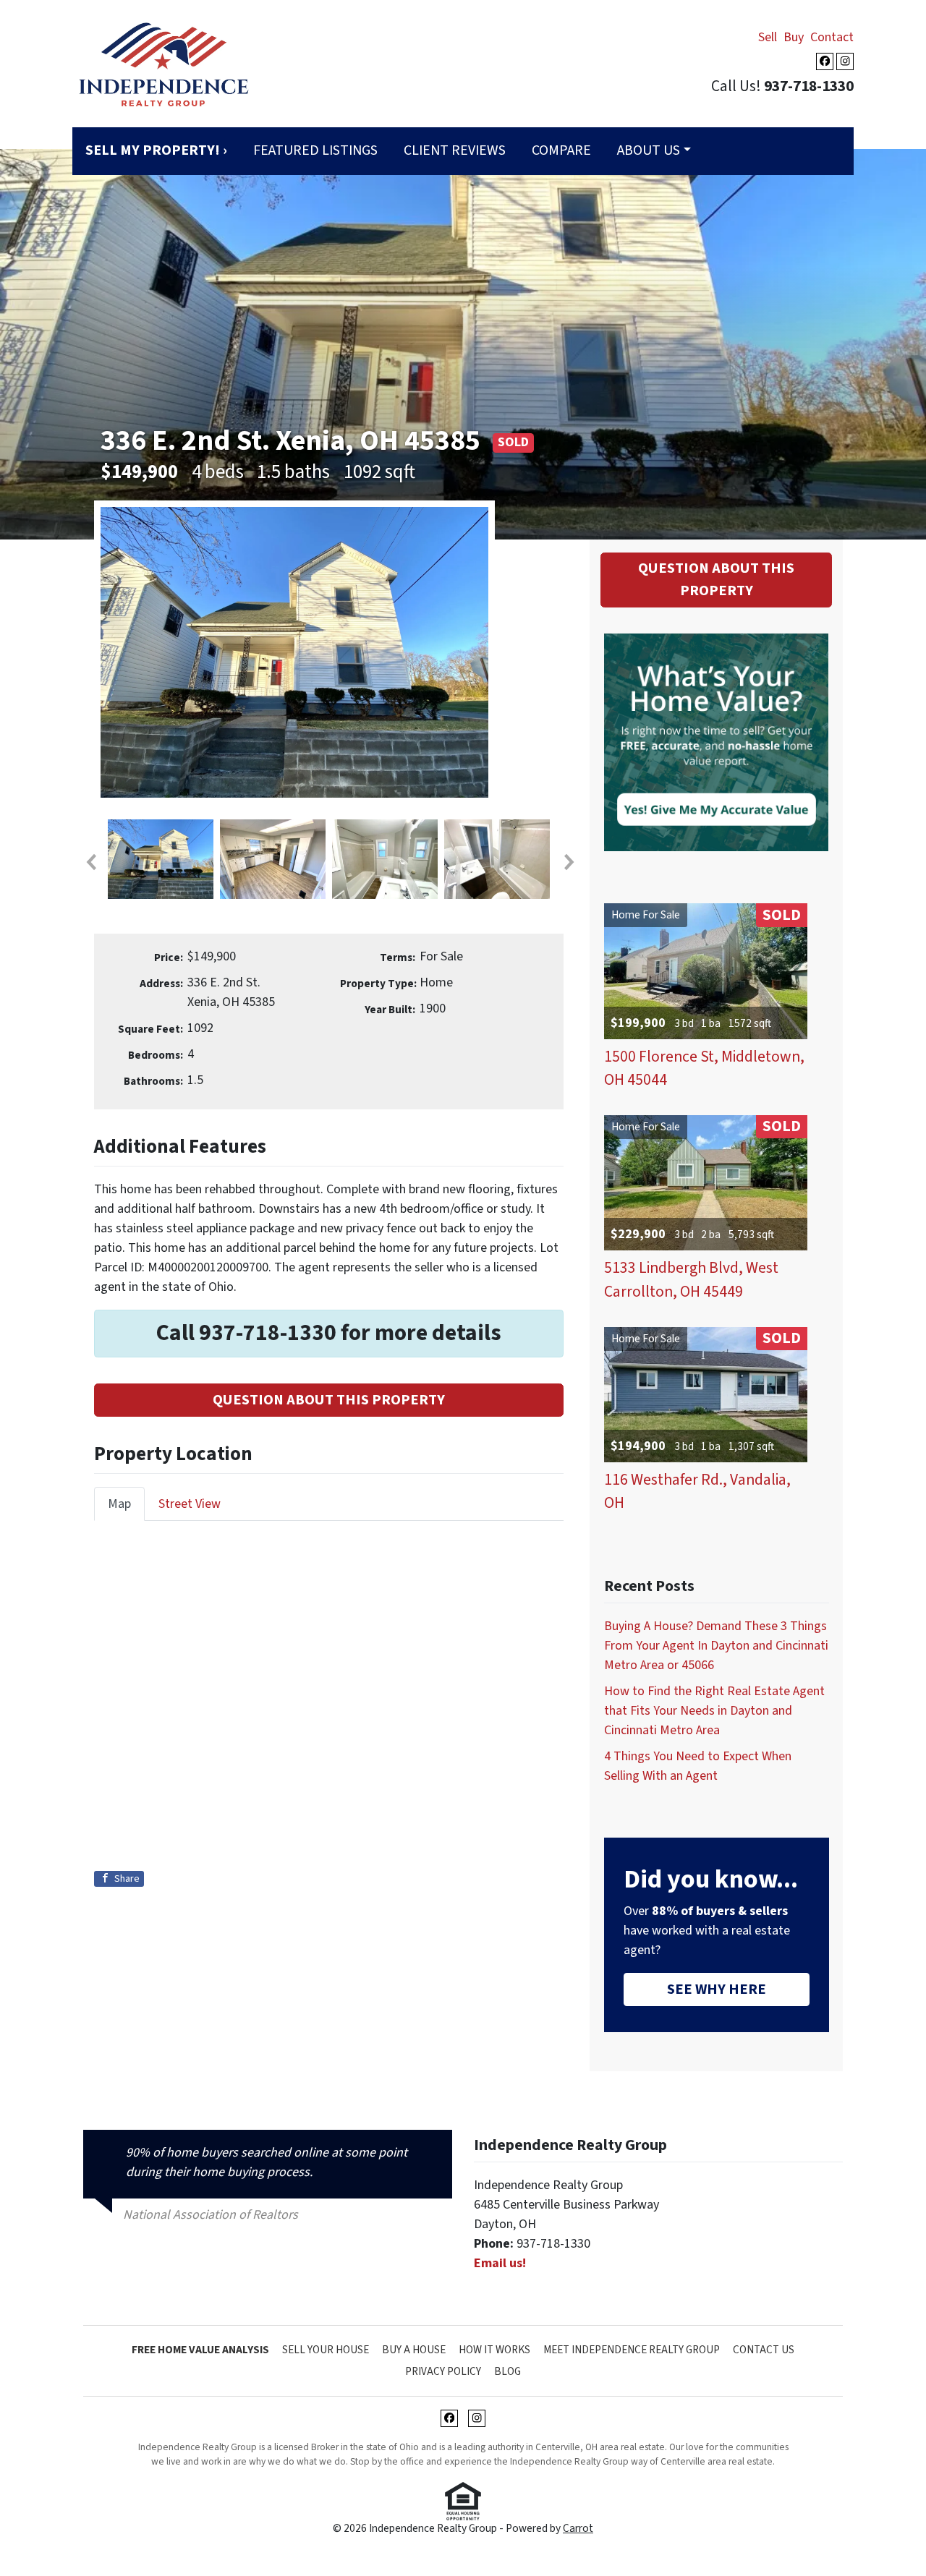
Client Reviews (455, 150)
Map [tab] (119, 1504)
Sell (768, 37)
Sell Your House (326, 2350)
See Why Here (717, 1989)
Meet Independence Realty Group (632, 2350)
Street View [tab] (190, 1504)
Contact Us (764, 2350)
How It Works (494, 2350)
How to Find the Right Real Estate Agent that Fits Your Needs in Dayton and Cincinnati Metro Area (714, 1711)
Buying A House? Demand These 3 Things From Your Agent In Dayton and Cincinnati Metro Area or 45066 (716, 1646)
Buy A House (414, 2350)
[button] (90, 862)
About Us (649, 150)
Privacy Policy (443, 2371)
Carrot (578, 2528)
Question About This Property (329, 1400)
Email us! (500, 2263)
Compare (561, 150)
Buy (794, 37)
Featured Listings (315, 150)
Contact (832, 37)
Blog (507, 2371)
